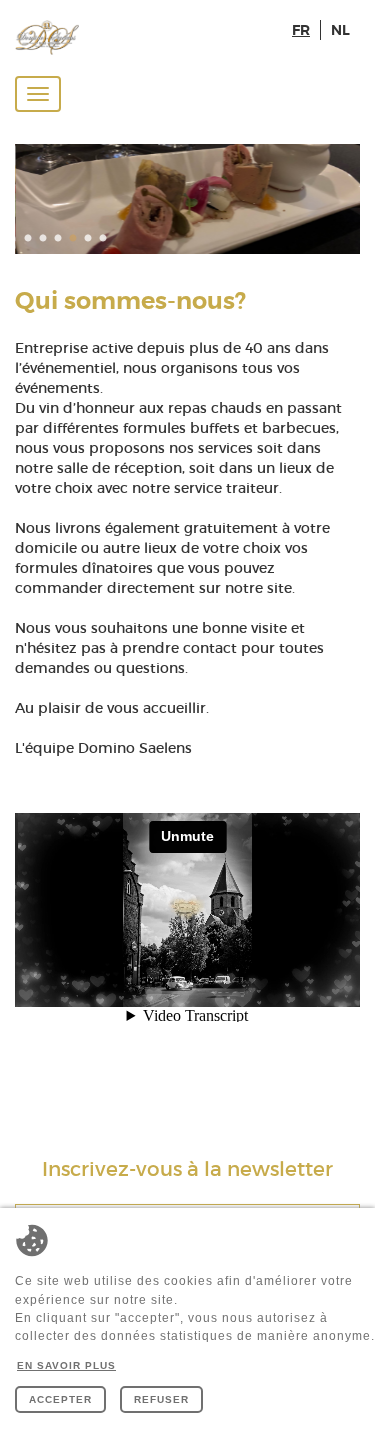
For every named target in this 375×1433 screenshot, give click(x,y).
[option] (187, 199)
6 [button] (105, 239)
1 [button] (30, 239)
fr (301, 30)
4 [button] (75, 239)
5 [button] (90, 239)
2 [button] (45, 239)
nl (340, 30)
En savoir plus (66, 1365)
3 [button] (60, 239)
